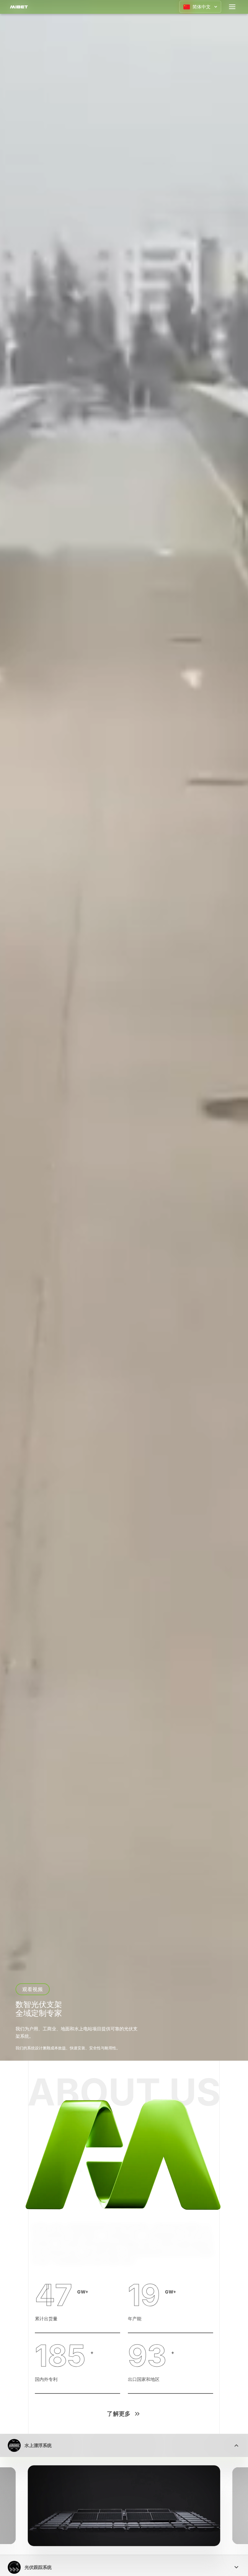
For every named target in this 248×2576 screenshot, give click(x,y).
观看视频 (33, 1989)
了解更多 (119, 2414)
